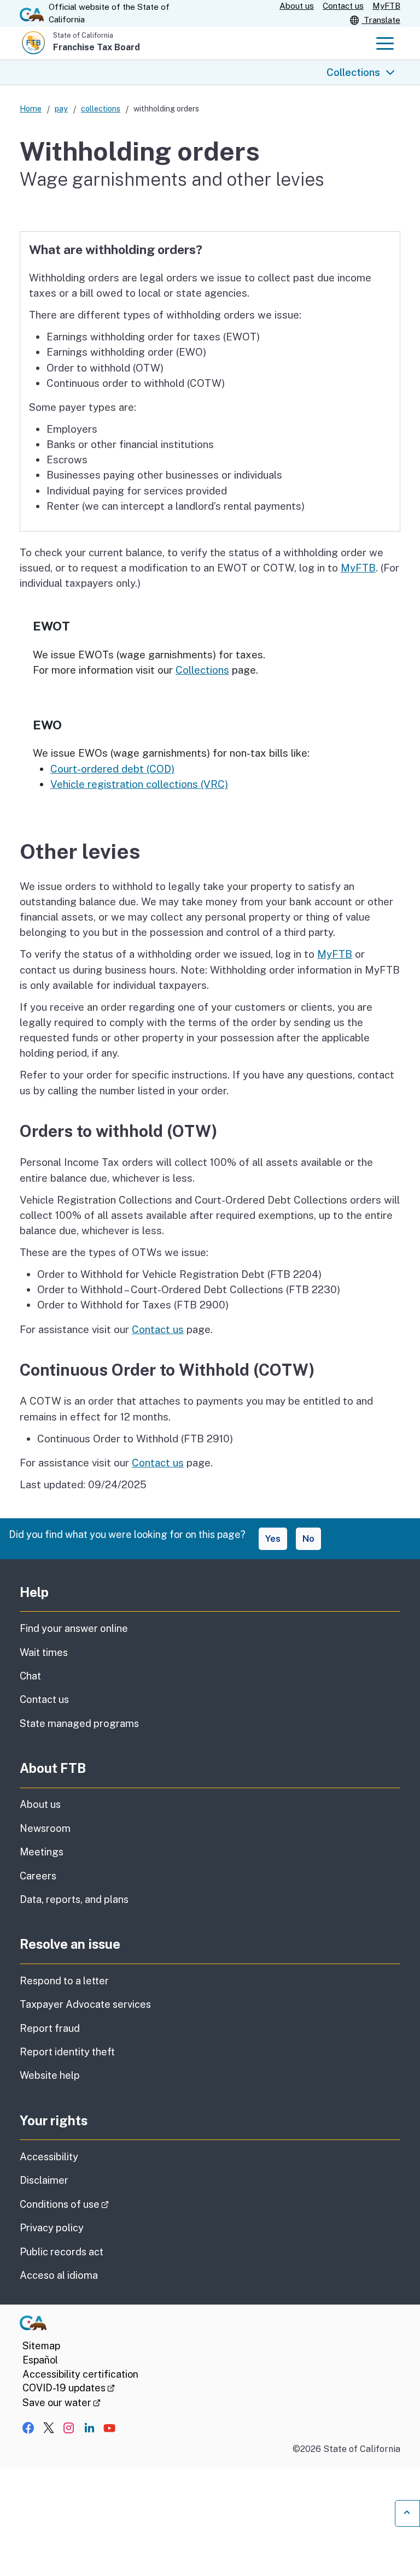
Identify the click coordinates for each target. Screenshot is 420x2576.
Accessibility (49, 2157)
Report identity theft (67, 2052)
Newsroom (45, 1828)
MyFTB (386, 6)
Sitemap (41, 2346)
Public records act (62, 2252)
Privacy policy (52, 2228)
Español (40, 2360)
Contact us (343, 6)
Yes (273, 1538)
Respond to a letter (64, 1981)
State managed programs (79, 1723)
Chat (30, 1676)
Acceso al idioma (59, 2275)
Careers (38, 1876)
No (308, 1538)
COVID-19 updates (69, 2388)
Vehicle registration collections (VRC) (139, 784)
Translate (381, 20)
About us (297, 6)
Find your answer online (74, 1628)
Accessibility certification (80, 2374)
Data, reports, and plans (74, 1899)
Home (31, 108)
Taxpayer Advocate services (85, 2004)
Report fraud (50, 2028)
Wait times (44, 1652)
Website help (50, 2075)
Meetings (42, 1852)
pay (61, 108)
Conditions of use (95, 2204)
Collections (353, 72)
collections (101, 108)
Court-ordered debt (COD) (112, 769)
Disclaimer (44, 2180)
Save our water (62, 2403)
